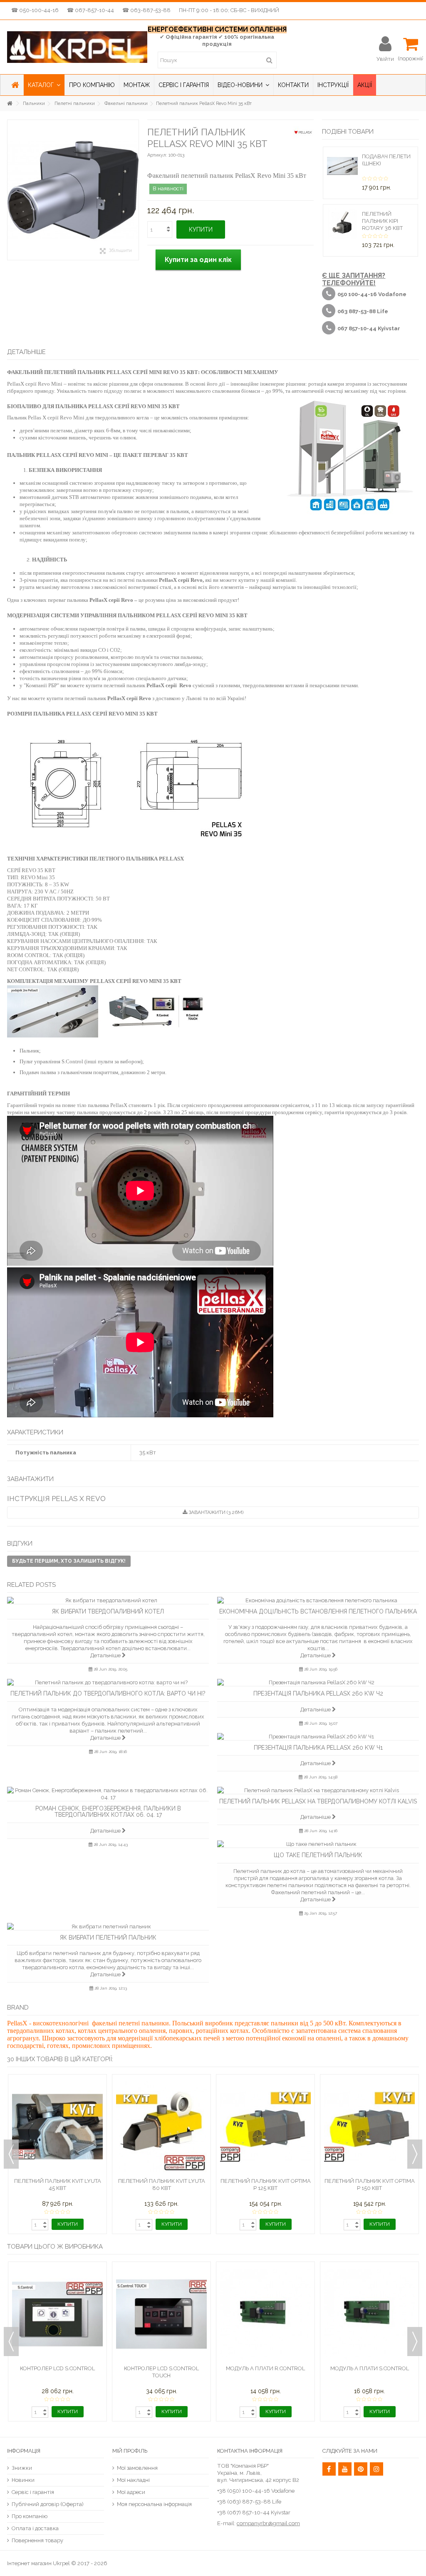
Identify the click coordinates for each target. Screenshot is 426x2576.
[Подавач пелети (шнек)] (342, 166)
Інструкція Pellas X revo (56, 1499)
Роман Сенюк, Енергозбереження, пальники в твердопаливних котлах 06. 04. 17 (108, 1812)
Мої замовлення (137, 2468)
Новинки (23, 2480)
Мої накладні (133, 2480)
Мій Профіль (130, 2451)
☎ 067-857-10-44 (90, 10)
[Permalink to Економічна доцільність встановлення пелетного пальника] (318, 1600)
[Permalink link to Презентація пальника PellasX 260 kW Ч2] (318, 1682)
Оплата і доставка (35, 2528)
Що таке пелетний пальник (318, 1855)
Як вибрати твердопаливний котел (108, 1611)
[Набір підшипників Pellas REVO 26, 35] (57, 2278)
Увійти (385, 59)
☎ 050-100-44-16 (35, 10)
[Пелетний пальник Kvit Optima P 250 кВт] (161, 2091)
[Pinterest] (361, 2469)
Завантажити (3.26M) (215, 1512)
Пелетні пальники (75, 103)
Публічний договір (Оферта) (48, 2504)
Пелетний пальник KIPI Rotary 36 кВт (382, 221)
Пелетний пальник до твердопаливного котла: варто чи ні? (108, 1693)
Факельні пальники (126, 103)
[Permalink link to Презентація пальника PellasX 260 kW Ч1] (318, 1737)
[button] (44, 85)
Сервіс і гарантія (33, 2492)
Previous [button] (11, 2154)
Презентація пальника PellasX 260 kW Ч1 (318, 1748)
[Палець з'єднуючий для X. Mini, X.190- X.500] (265, 2278)
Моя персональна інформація (154, 2504)
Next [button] (415, 2154)
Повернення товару (37, 2540)
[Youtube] (345, 2469)
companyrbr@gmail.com (268, 2523)
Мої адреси (131, 2492)
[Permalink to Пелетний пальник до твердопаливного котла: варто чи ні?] (108, 1682)
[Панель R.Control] (369, 2278)
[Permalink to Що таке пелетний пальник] (318, 1844)
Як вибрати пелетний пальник (108, 1938)
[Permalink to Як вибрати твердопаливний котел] (108, 1600)
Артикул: (157, 155)
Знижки (22, 2468)
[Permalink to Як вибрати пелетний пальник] (108, 1926)
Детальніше (106, 1655)
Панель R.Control (369, 2296)
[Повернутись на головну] (10, 103)
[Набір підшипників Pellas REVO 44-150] (161, 2278)
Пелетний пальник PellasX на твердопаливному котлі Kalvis (318, 1801)
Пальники (34, 103)
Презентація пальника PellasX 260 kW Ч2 (318, 1693)
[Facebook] (329, 2469)
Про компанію (30, 2516)
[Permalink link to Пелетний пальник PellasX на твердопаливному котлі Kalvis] (318, 1790)
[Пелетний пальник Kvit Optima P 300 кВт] (265, 2091)
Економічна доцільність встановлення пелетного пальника (318, 1611)
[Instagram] (376, 2469)
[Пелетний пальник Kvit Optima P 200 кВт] (57, 2091)
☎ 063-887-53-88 (146, 10)
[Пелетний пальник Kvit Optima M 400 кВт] (369, 2091)
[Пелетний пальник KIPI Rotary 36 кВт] (342, 223)
